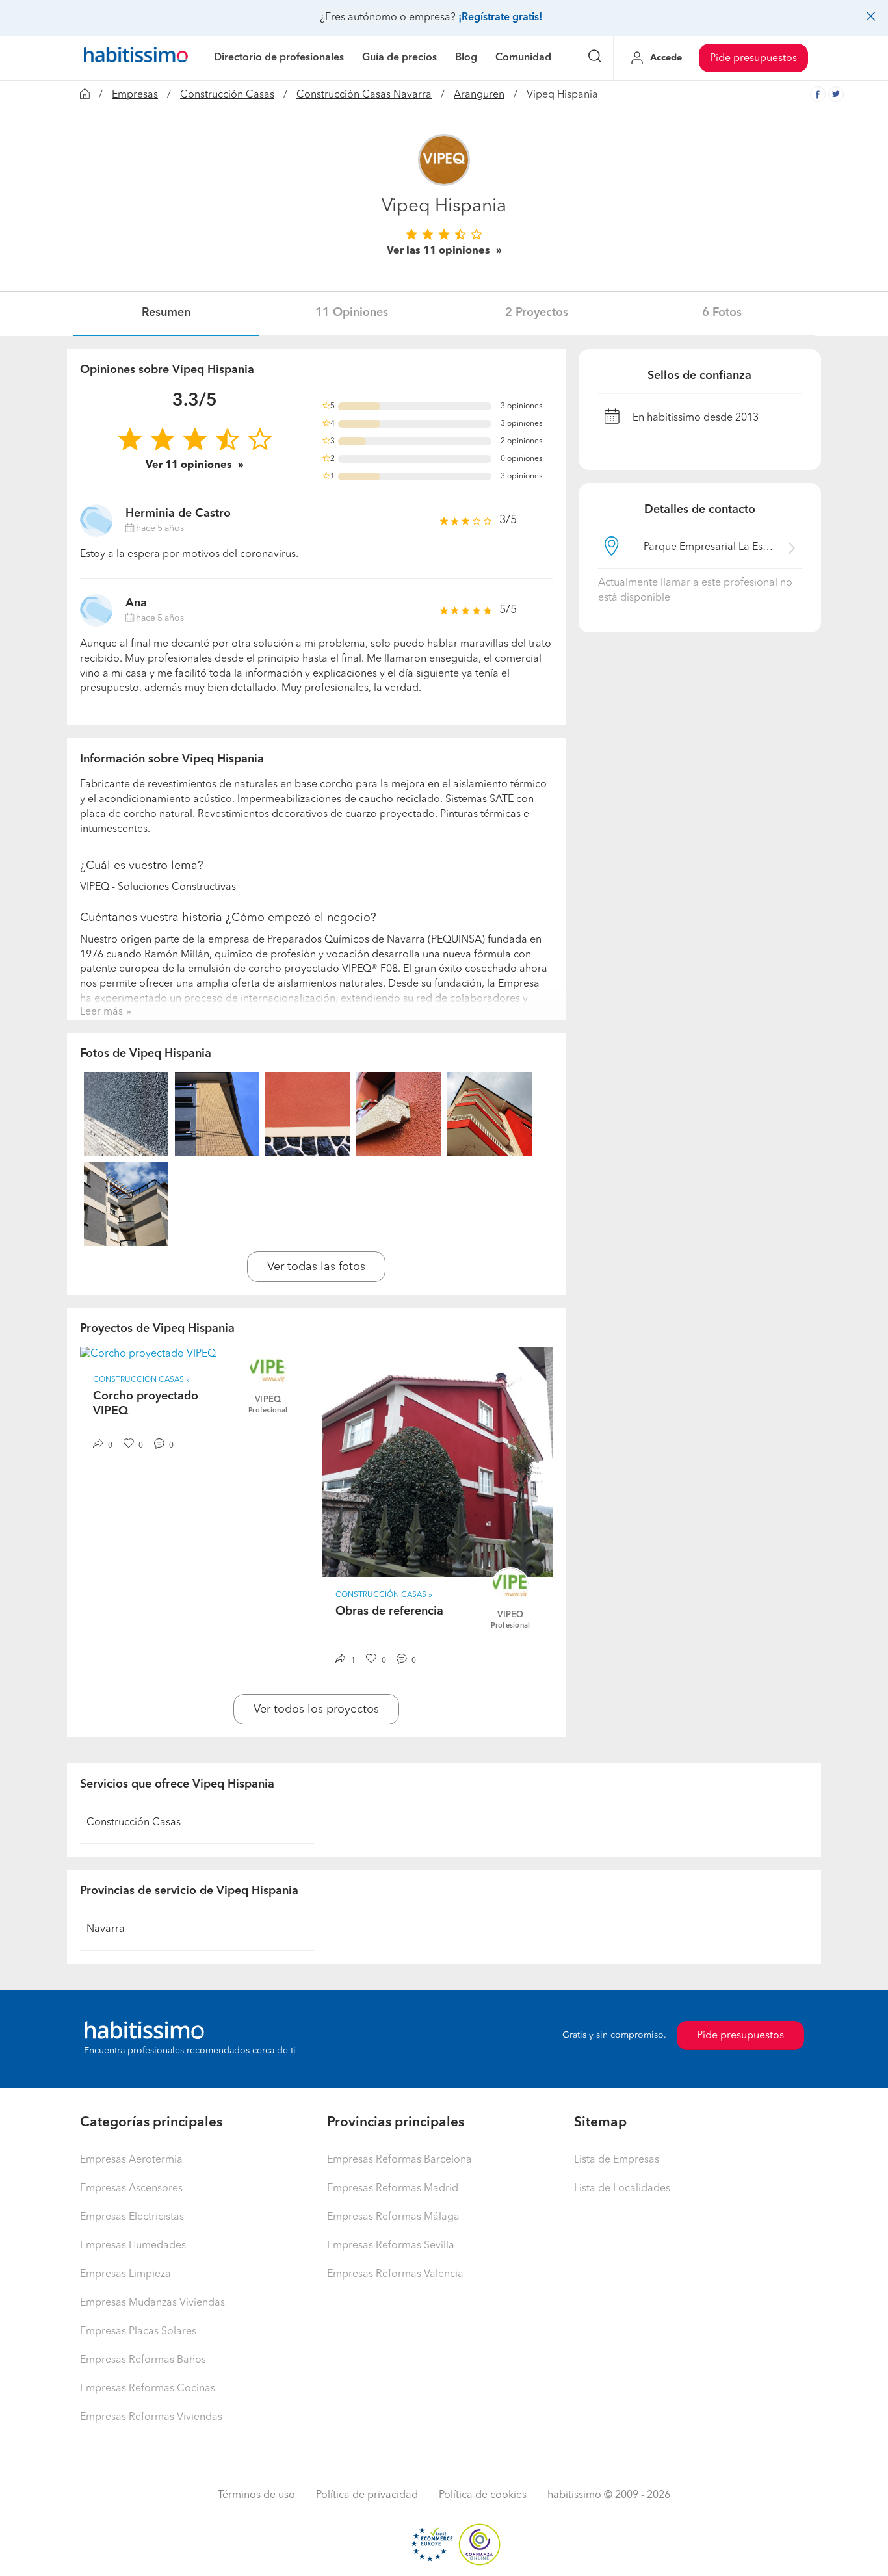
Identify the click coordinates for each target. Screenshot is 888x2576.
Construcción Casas (227, 95)
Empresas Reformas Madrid (393, 2189)
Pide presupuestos (753, 59)
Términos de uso (256, 2495)
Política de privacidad (367, 2495)
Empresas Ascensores (131, 2189)
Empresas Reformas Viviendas (151, 2417)
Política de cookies (483, 2495)
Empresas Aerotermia (131, 2160)
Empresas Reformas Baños (143, 2360)
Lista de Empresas (617, 2160)
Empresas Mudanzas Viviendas (152, 2303)
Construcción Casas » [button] (141, 1380)
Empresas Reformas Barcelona (399, 2160)
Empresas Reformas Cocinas (148, 2389)
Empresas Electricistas (132, 2217)
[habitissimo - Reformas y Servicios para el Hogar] (136, 58)
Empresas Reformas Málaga (393, 2217)
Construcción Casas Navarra (364, 95)
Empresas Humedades (133, 2246)
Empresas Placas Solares (138, 2332)
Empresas (135, 95)
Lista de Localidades (622, 2189)
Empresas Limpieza (125, 2274)
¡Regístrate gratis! (500, 18)
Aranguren (479, 95)
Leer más (101, 1012)
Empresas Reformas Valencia (395, 2274)
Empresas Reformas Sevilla (391, 2246)
